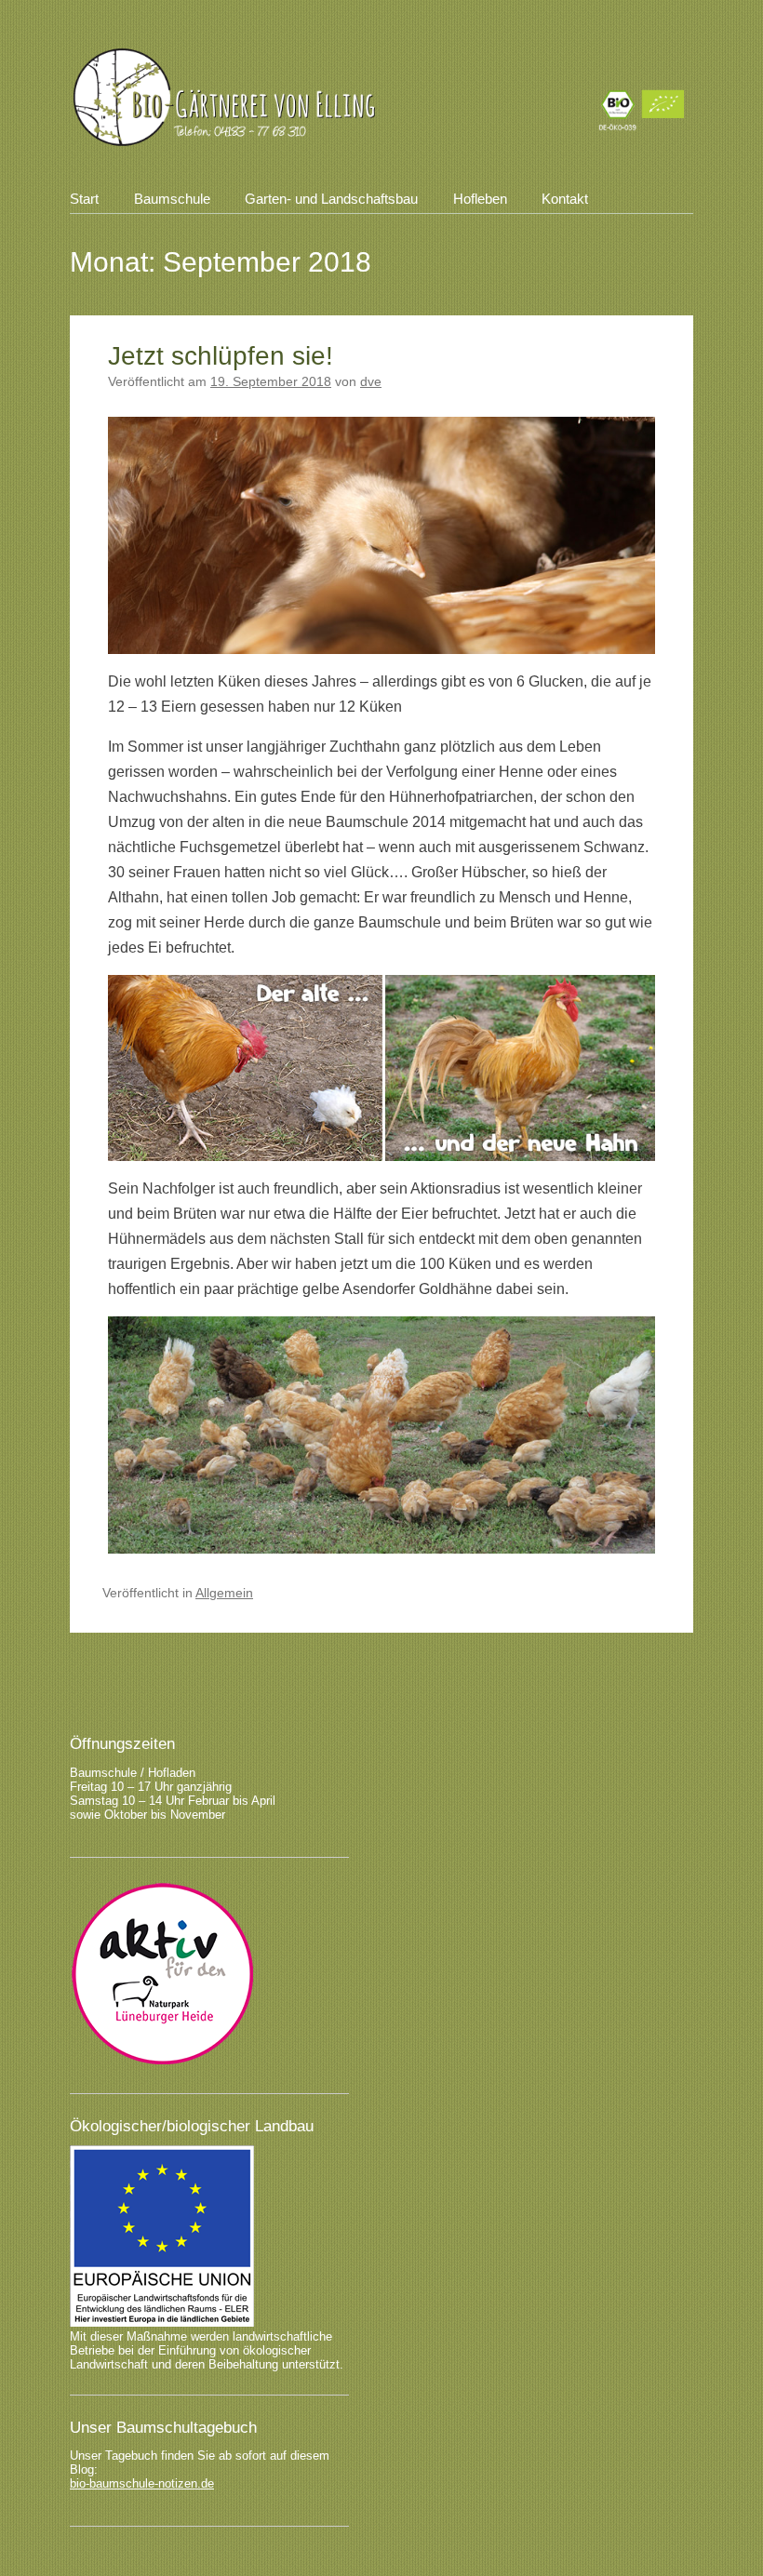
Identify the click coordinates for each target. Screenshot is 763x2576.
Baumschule (172, 199)
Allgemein (224, 1593)
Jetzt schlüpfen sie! (221, 356)
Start (84, 199)
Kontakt (565, 199)
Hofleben (480, 199)
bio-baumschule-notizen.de (142, 2483)
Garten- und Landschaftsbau (331, 199)
